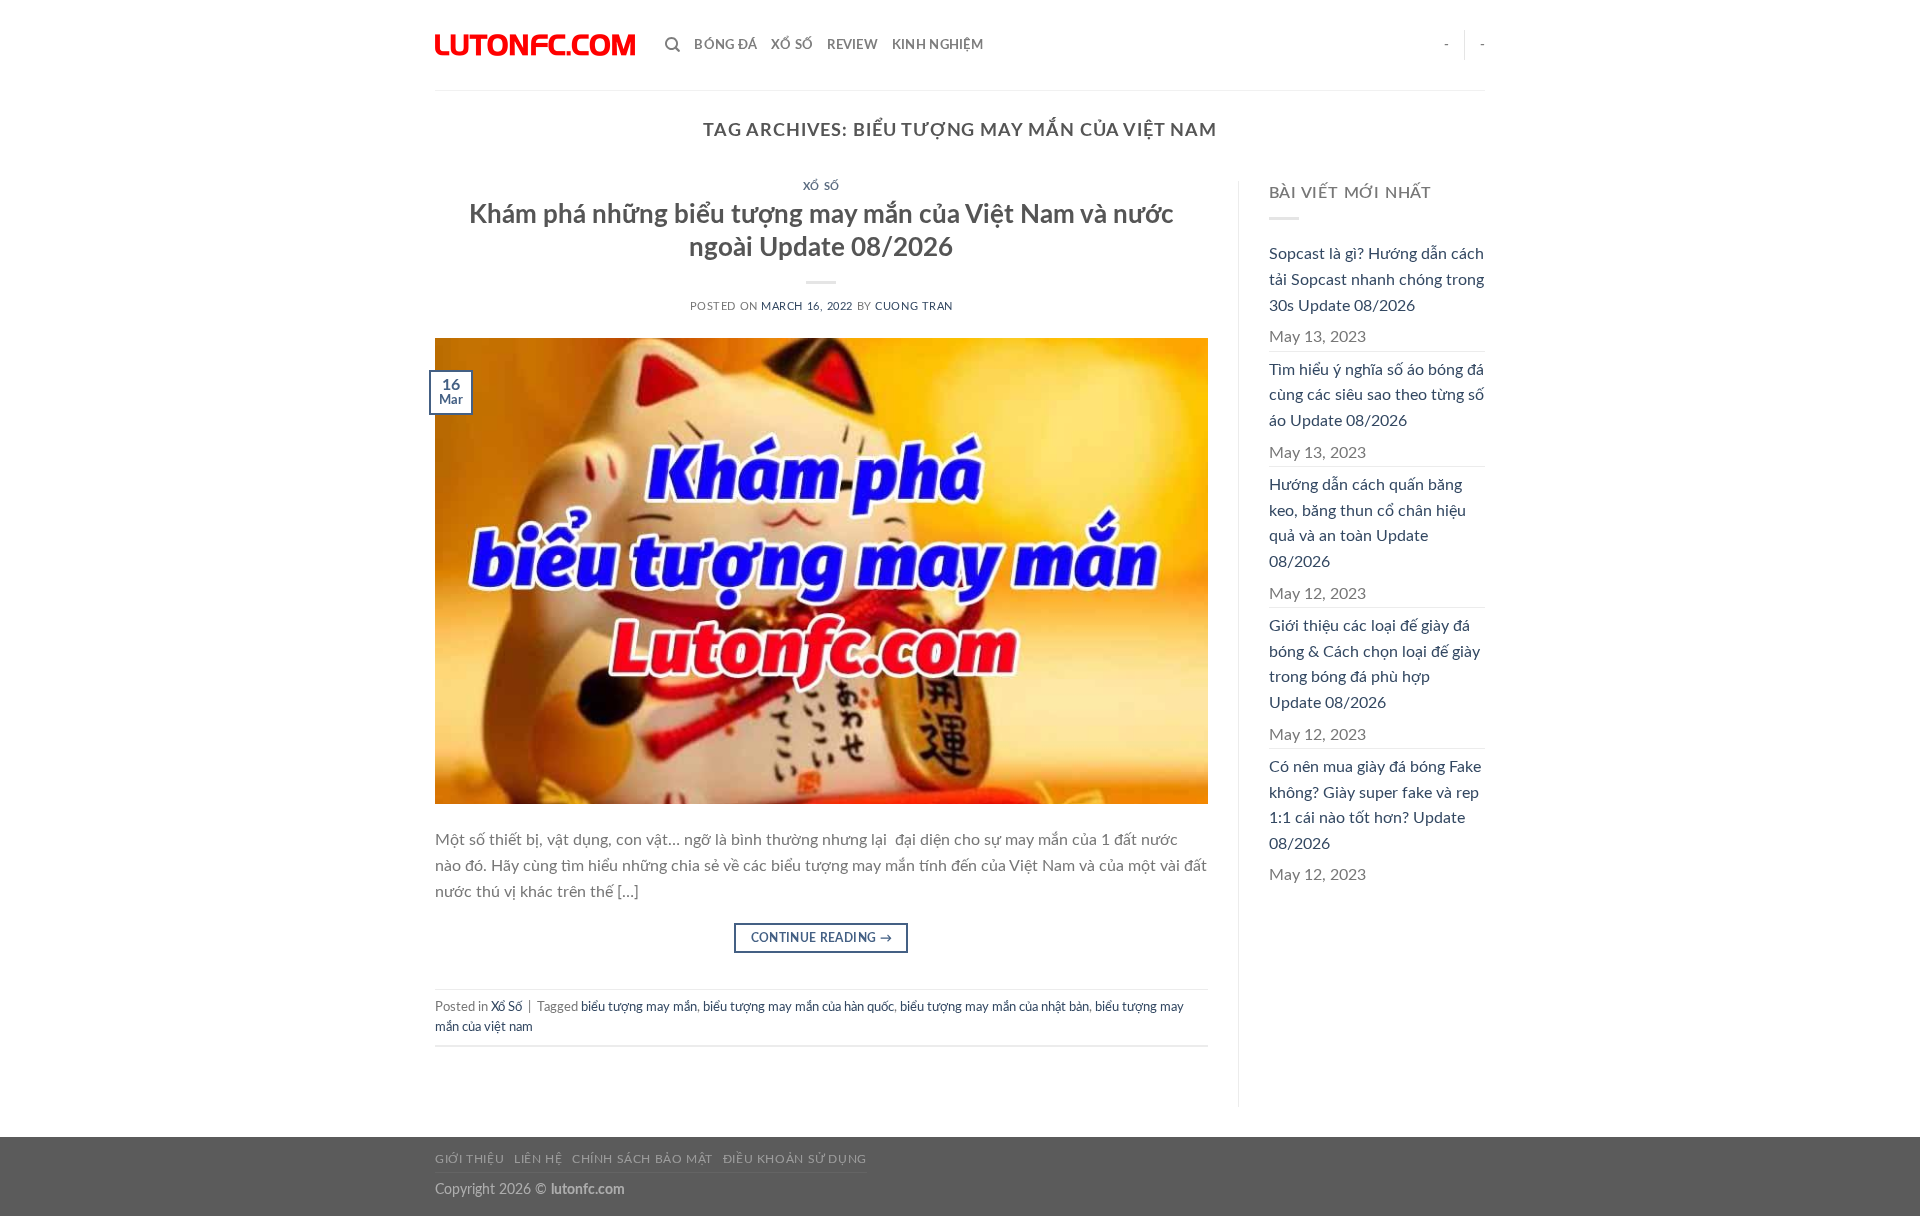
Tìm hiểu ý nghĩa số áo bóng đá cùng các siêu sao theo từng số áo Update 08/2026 (1376, 395)
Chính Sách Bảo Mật (642, 1159)
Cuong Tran (914, 306)
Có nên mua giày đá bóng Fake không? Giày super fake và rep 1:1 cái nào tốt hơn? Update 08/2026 (1375, 805)
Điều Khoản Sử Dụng (795, 1159)
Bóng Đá (725, 45)
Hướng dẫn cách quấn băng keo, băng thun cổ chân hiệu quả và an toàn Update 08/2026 (1367, 523)
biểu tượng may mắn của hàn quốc (798, 1007)
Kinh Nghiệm (937, 45)
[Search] (672, 45)
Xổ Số (792, 45)
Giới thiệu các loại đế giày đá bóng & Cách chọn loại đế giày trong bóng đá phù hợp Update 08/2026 (1374, 664)
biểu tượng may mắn (639, 1007)
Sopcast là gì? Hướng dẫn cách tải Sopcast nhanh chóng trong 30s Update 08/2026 (1376, 279)
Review (852, 45)
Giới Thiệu (469, 1159)
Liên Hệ (538, 1159)
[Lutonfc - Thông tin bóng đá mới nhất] (535, 45)
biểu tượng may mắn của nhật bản (994, 1007)
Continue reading (822, 938)
